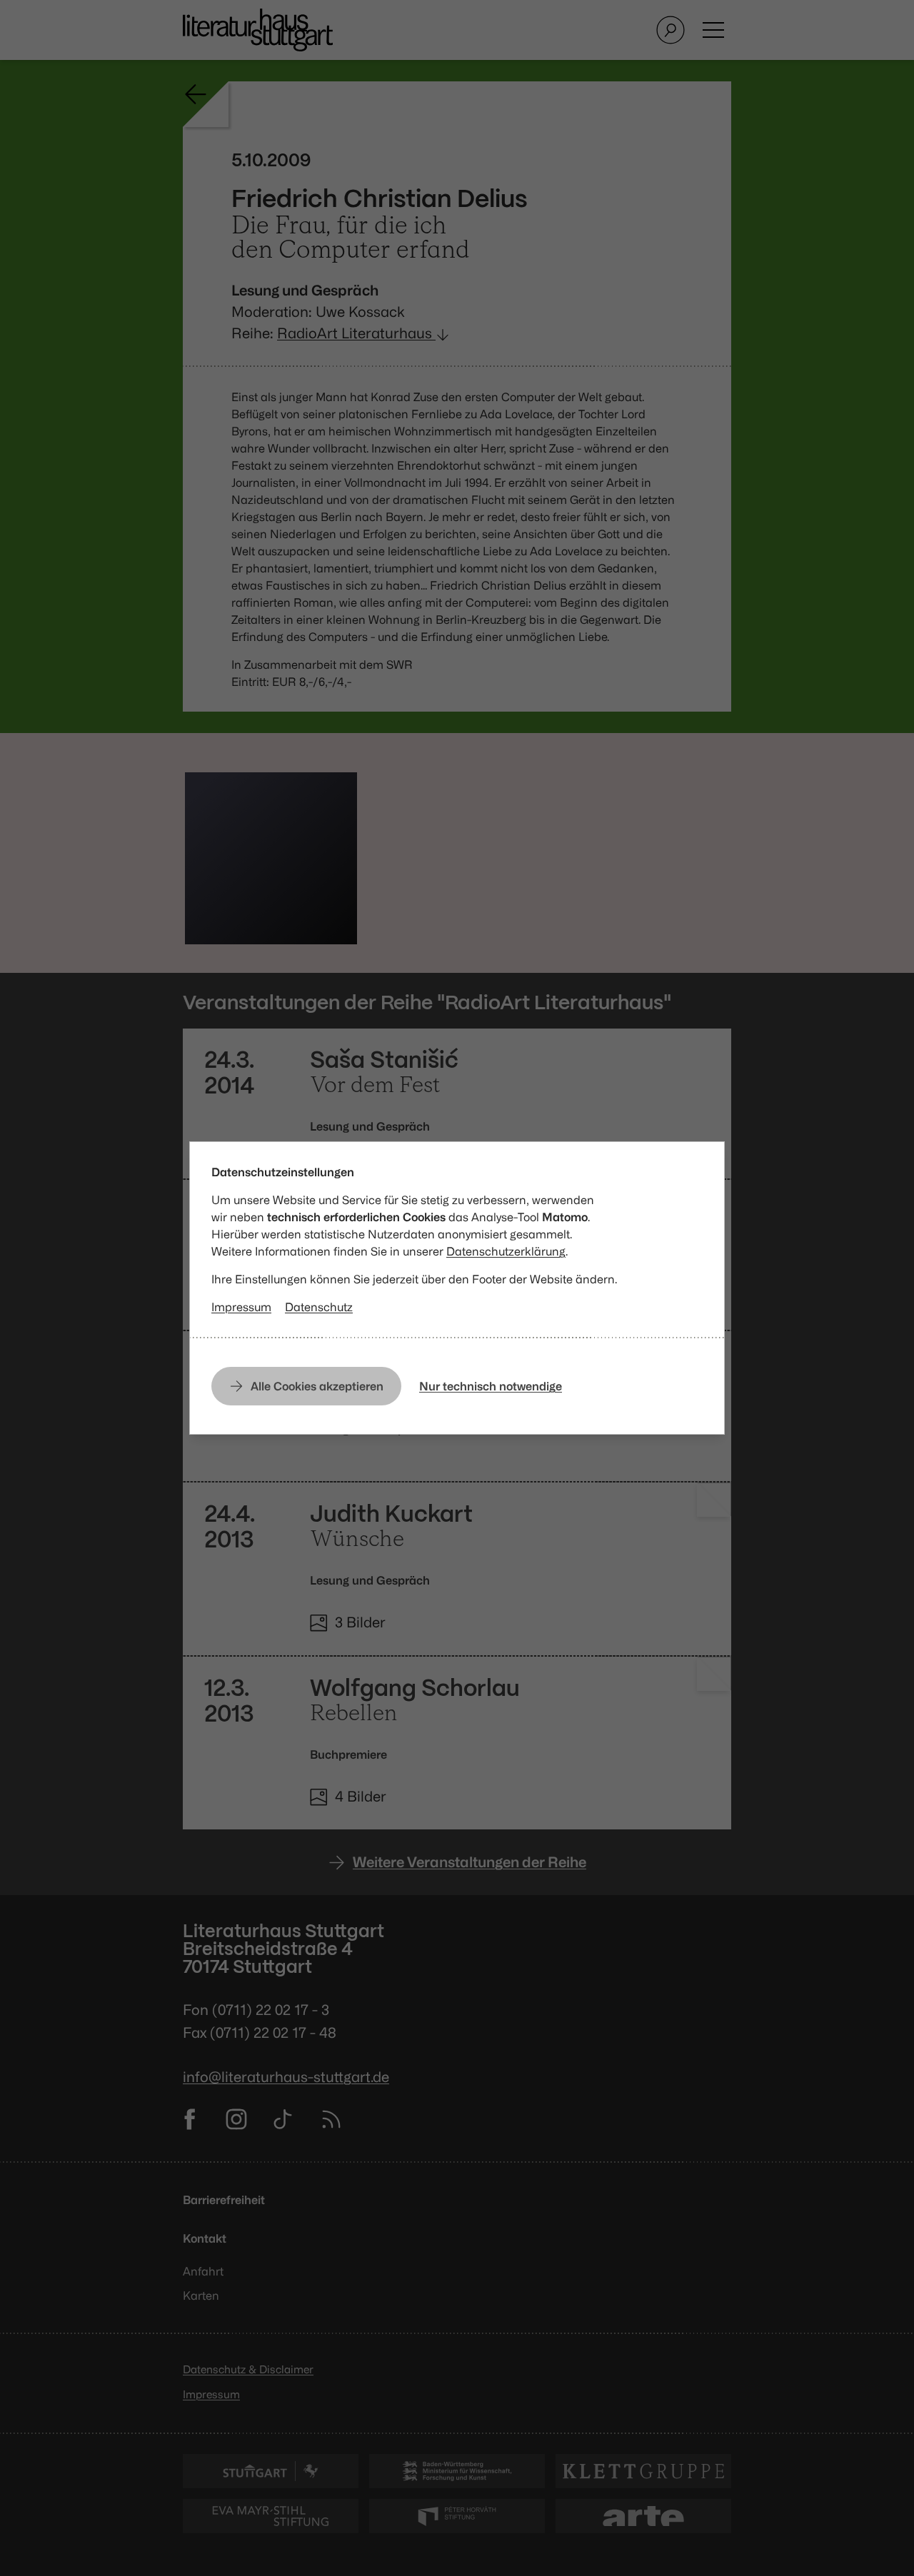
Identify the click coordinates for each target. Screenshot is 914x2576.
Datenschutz (319, 1307)
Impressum (241, 1307)
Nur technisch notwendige (491, 1386)
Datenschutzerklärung (506, 1251)
